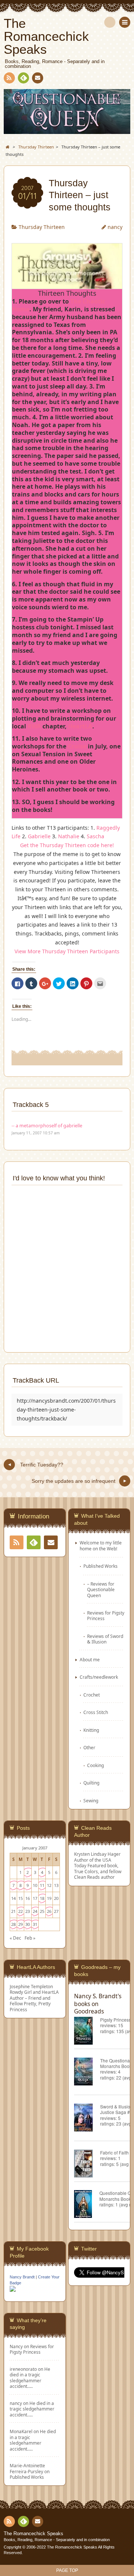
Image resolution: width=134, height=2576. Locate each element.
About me (90, 1659)
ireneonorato (23, 2369)
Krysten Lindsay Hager (97, 1854)
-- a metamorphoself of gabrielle (47, 1126)
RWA (34, 726)
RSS (9, 78)
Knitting (91, 1730)
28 (13, 1924)
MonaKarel (21, 2431)
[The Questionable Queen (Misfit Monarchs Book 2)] (87, 2073)
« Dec (15, 1938)
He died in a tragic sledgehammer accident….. (30, 2377)
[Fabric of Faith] (87, 2165)
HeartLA (80, 726)
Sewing (91, 1800)
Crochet (92, 1695)
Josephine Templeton (31, 1986)
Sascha (95, 836)
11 (42, 1885)
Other (89, 1747)
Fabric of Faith (114, 2152)
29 (20, 1924)
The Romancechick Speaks (33, 2534)
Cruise (77, 746)
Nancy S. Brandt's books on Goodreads (98, 2003)
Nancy (16, 2346)
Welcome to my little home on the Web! (101, 1545)
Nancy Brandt (22, 2277)
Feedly (23, 78)
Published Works (100, 1566)
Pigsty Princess (116, 2020)
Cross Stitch (96, 1712)
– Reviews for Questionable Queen (101, 1589)
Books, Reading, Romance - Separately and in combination (57, 2540)
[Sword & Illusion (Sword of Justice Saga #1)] (87, 2119)
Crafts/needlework (99, 1677)
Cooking (95, 1765)
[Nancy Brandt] (13, 2291)
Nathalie (69, 836)
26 (49, 1911)
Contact (38, 78)
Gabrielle (39, 836)
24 (35, 1911)
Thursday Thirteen (42, 227)
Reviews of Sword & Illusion (105, 1639)
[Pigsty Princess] (87, 2032)
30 (28, 1924)
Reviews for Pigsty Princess (106, 1615)
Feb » (30, 1938)
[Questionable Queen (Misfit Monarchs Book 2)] (87, 2205)
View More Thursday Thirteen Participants (67, 951)
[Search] (110, 22)
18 (42, 1898)
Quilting (91, 1783)
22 (20, 1911)
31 (35, 1924)
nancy (115, 227)
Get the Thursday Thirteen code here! (67, 845)
